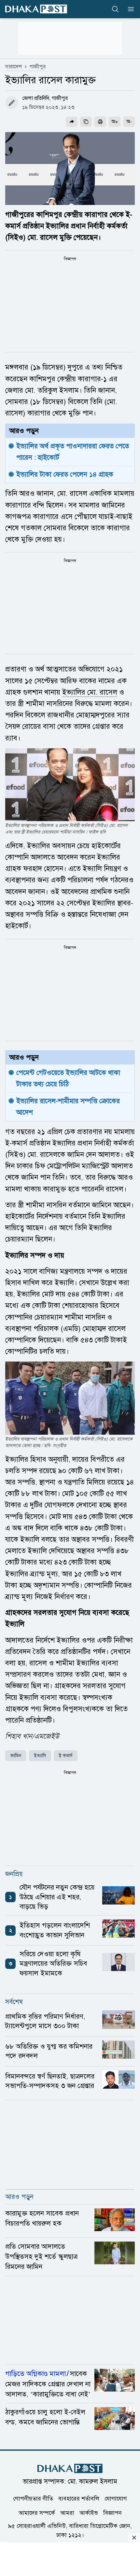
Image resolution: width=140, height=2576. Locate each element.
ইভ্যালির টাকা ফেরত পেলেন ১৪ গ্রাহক (65, 474)
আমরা (67, 2513)
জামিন (16, 1756)
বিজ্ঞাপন (112, 2513)
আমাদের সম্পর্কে (37, 2513)
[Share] (72, 122)
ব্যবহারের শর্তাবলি (79, 2499)
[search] (115, 9)
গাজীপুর (38, 67)
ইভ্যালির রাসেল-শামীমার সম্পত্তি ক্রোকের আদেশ (69, 1107)
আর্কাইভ (89, 2513)
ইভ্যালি (40, 1756)
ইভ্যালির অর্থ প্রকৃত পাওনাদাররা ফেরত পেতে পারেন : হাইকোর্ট (74, 452)
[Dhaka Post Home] (70, 2468)
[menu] (129, 9)
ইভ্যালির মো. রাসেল (90, 692)
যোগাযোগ (116, 2499)
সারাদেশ (14, 67)
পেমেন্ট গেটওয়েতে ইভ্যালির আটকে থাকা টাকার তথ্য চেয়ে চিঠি (69, 1078)
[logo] (36, 9)
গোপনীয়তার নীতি (33, 2499)
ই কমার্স (66, 1756)
